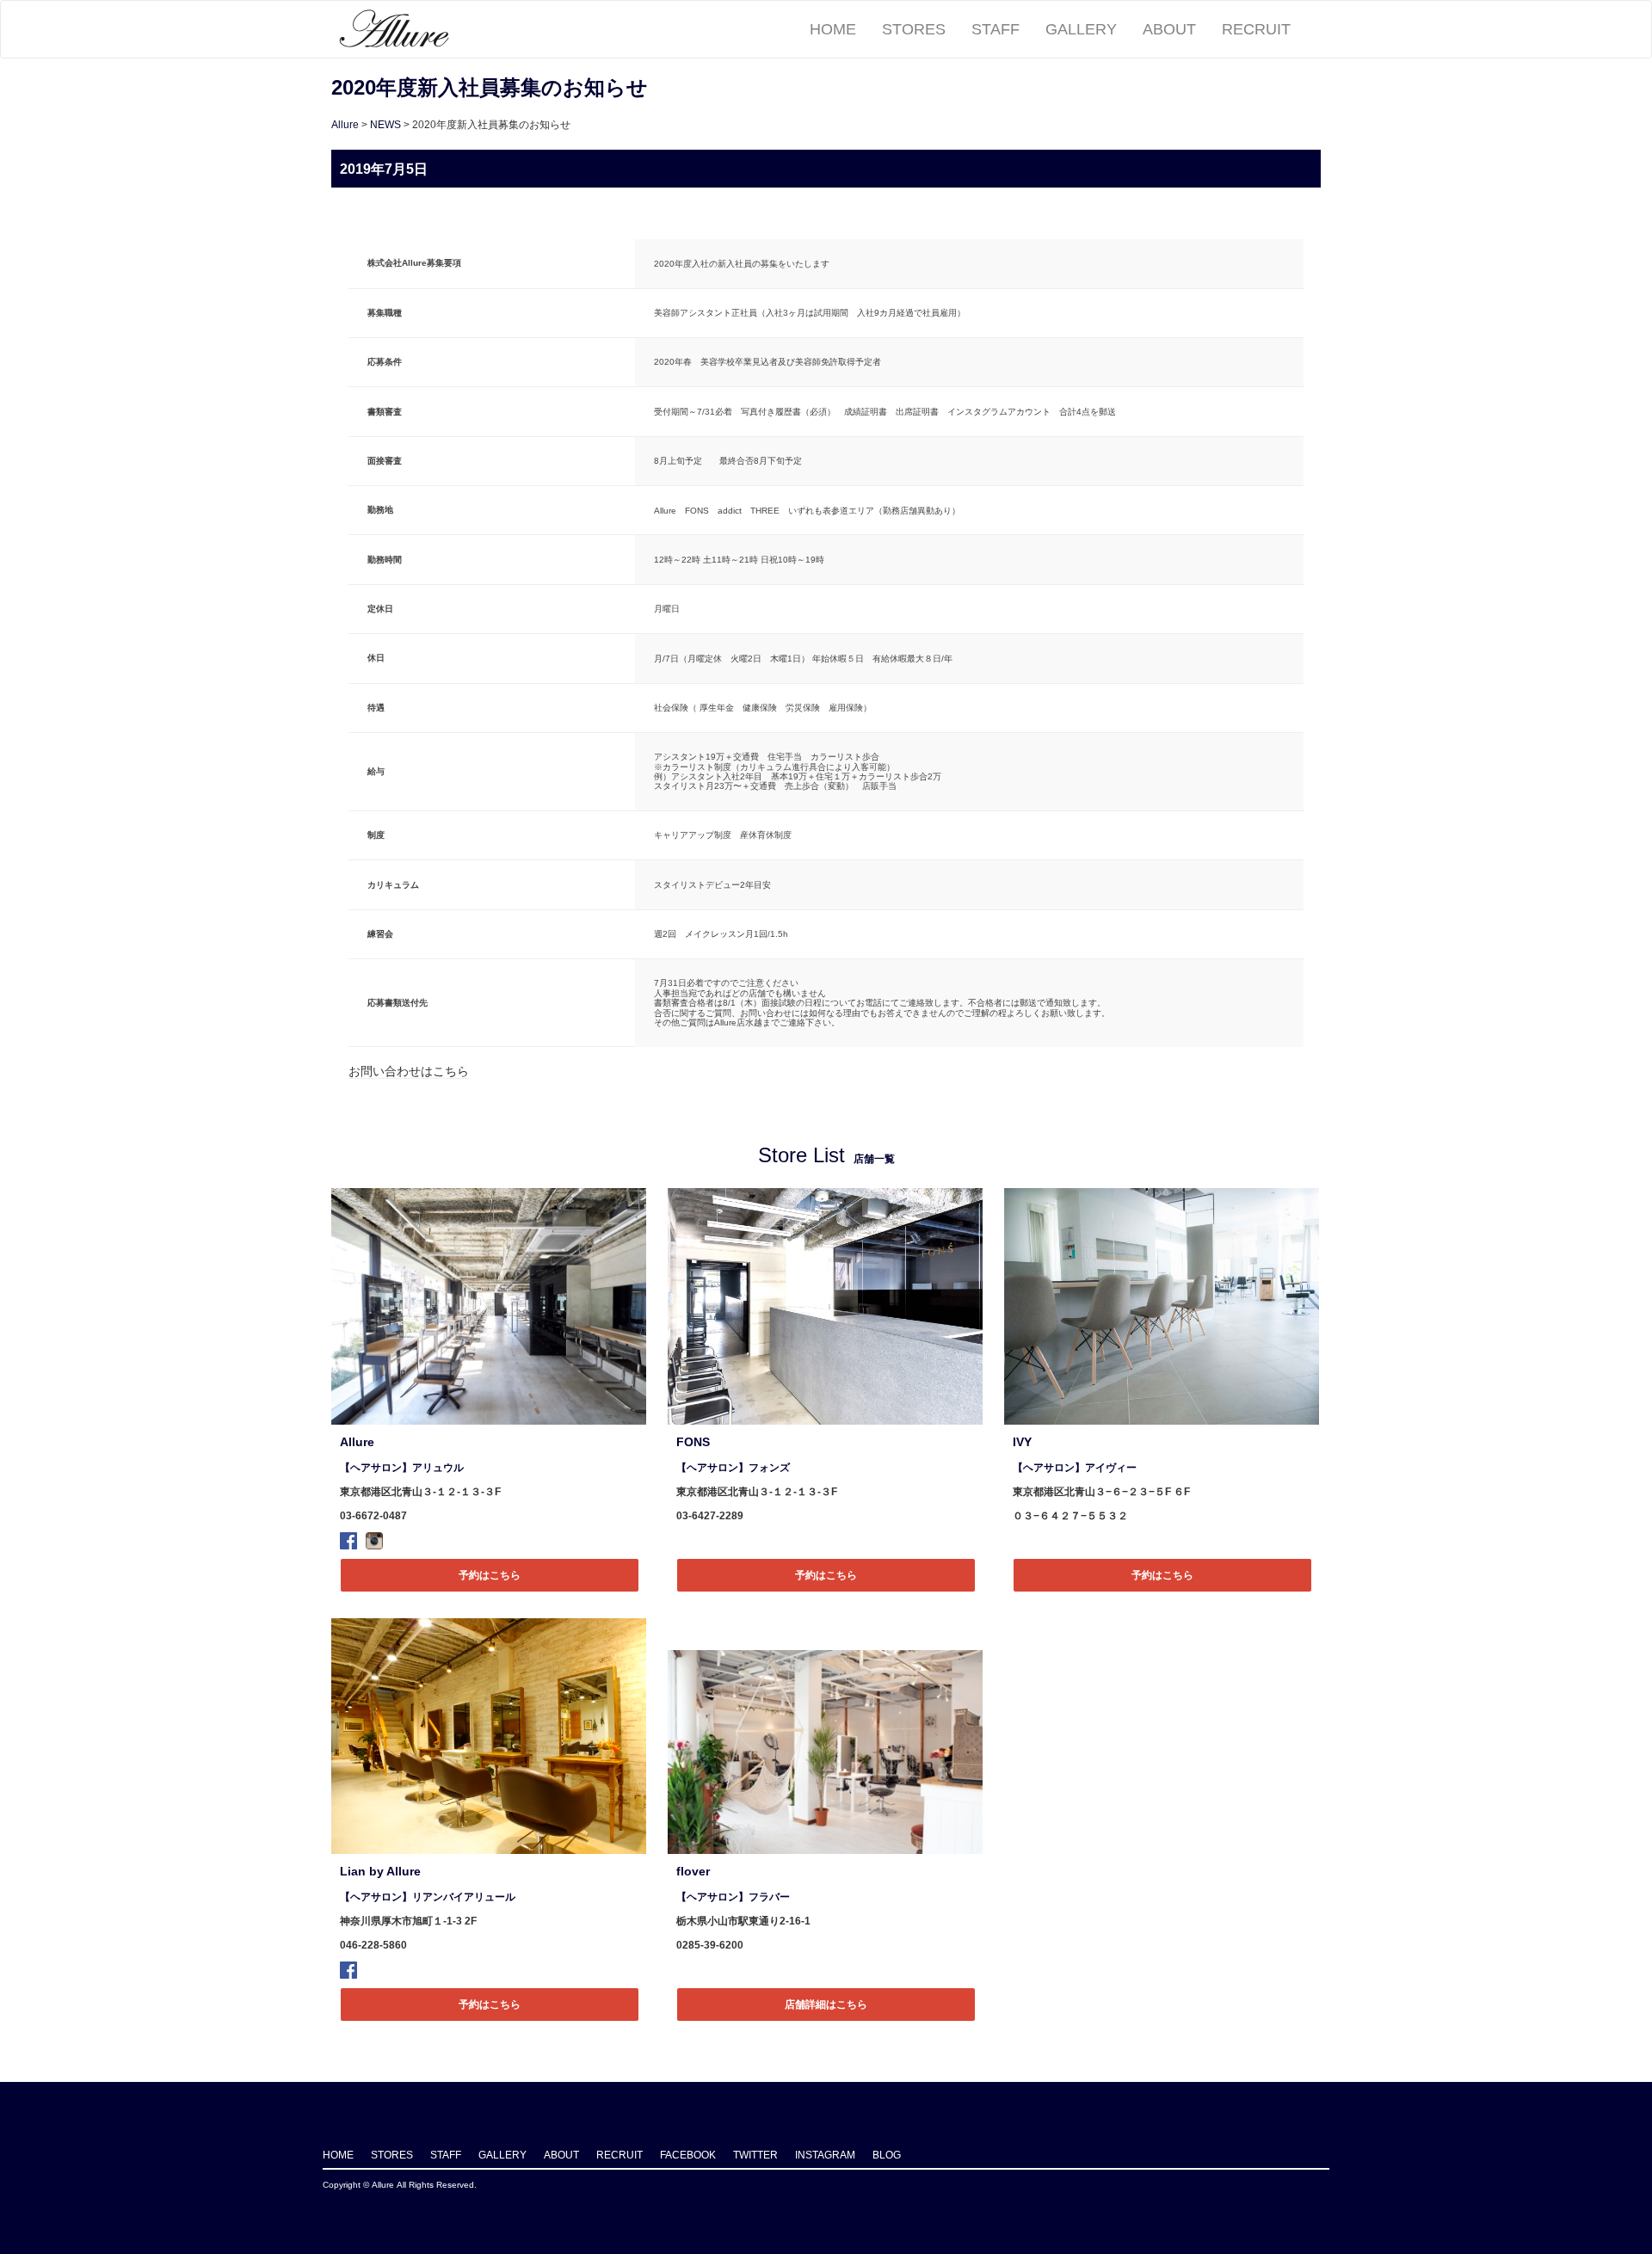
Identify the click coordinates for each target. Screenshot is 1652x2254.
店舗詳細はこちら (826, 2005)
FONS (693, 1442)
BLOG (887, 2155)
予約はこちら (490, 1575)
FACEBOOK (688, 2155)
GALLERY (1081, 29)
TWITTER (755, 2155)
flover (693, 1871)
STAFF (996, 29)
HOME (833, 29)
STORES (914, 29)
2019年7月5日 (384, 169)
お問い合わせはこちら (409, 1071)
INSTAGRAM (825, 2155)
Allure (345, 125)
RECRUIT (1256, 29)
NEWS (385, 125)
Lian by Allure (380, 1871)
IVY (1022, 1442)
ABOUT (1169, 29)
